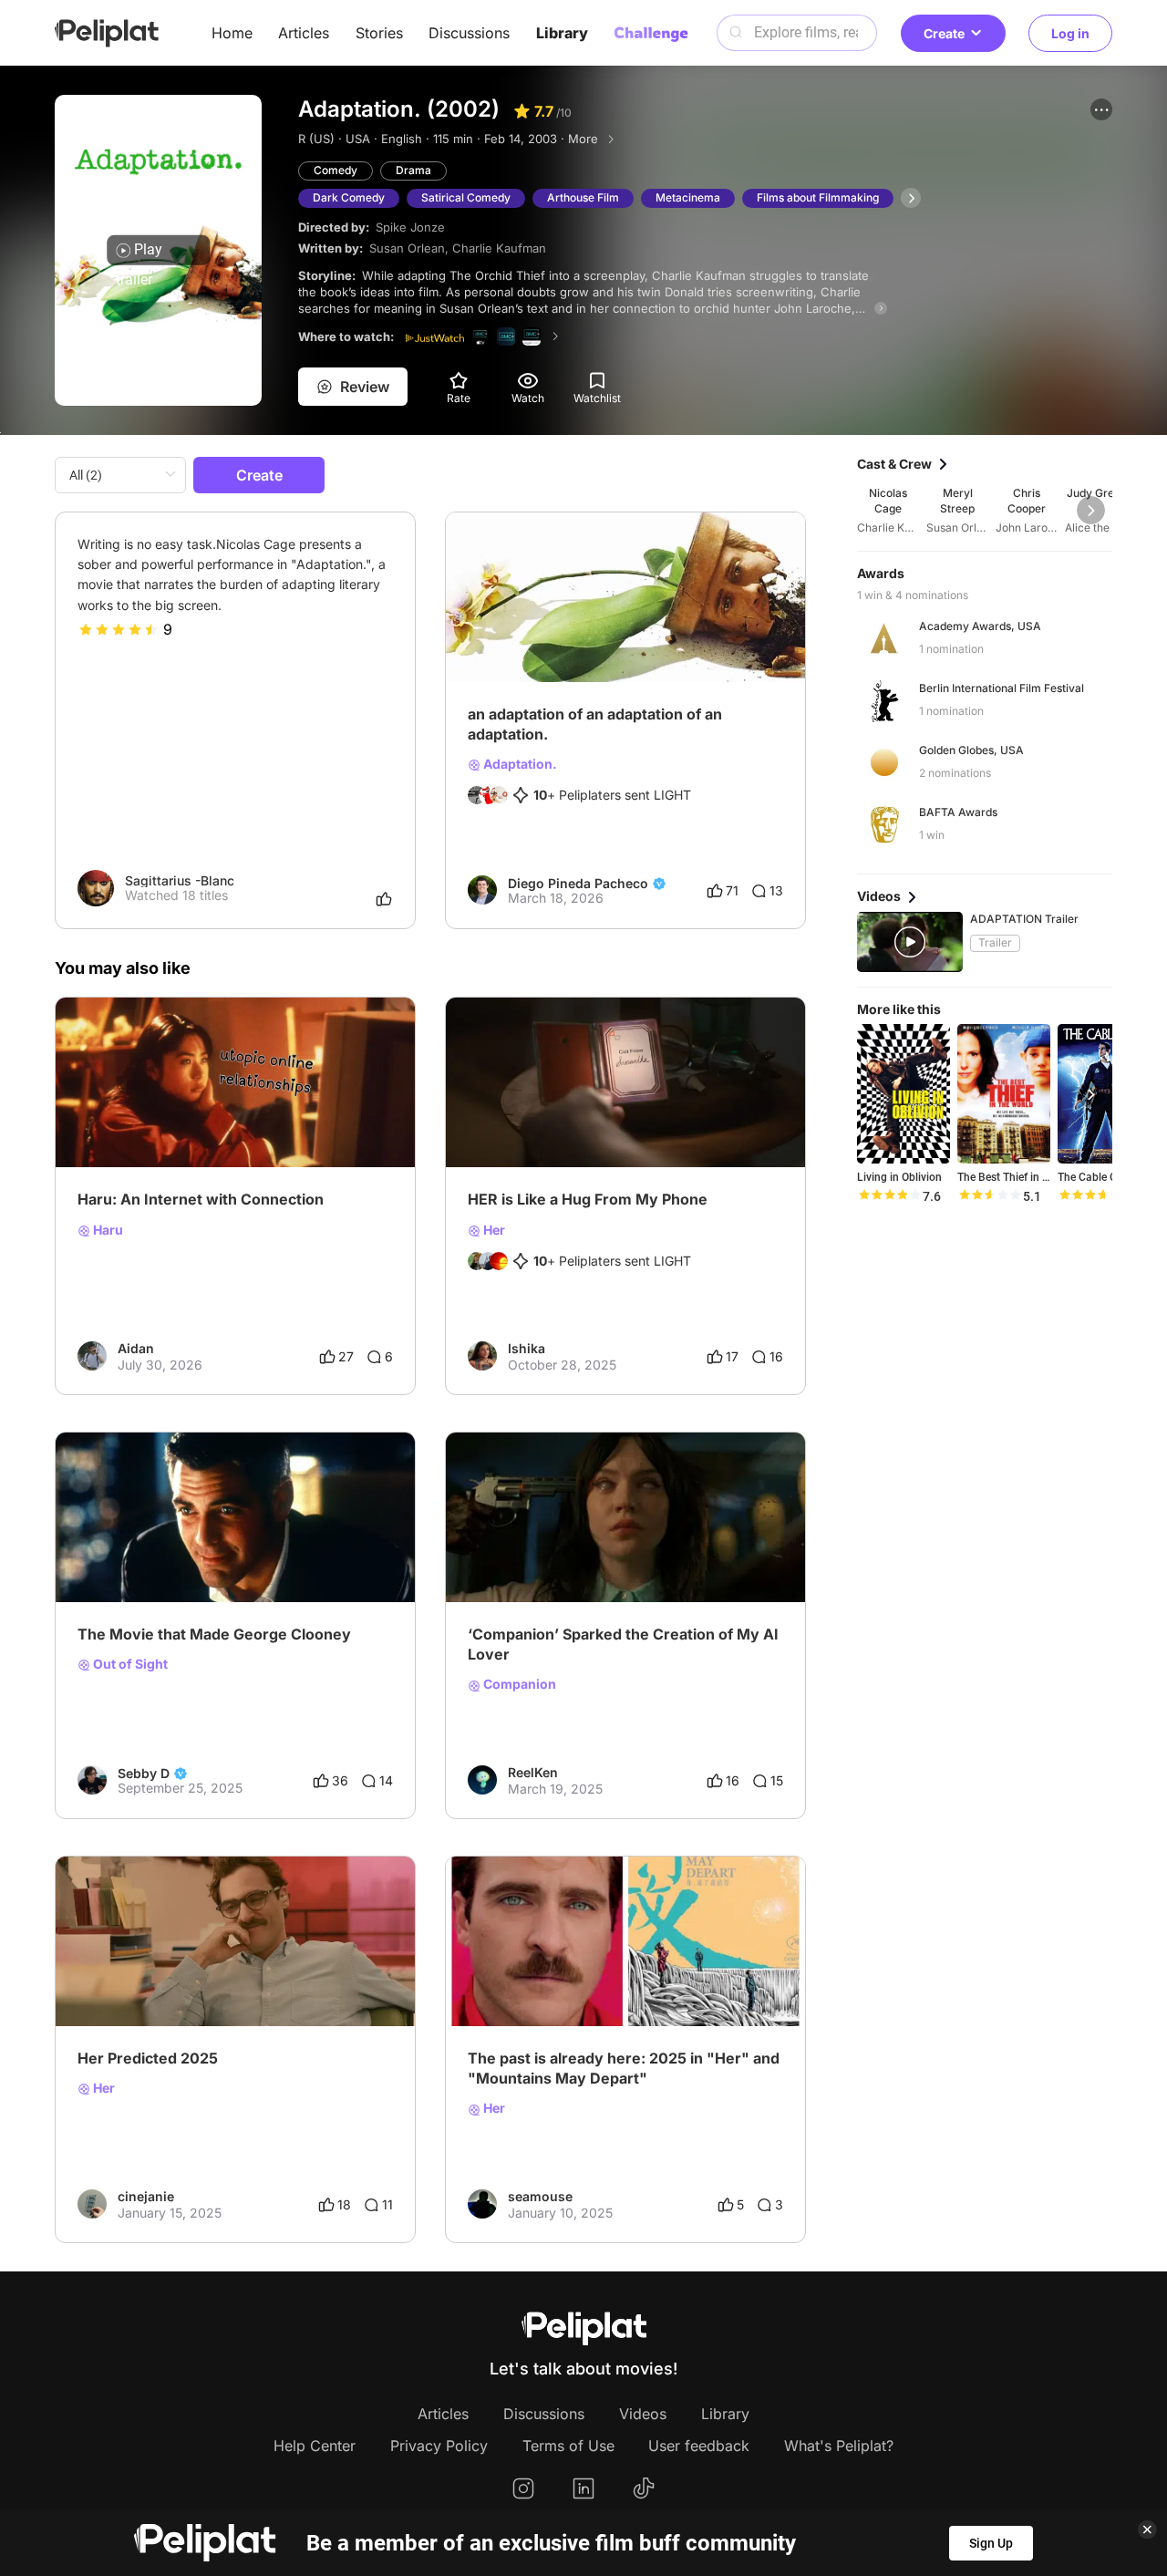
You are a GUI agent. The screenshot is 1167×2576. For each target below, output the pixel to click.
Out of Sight (129, 1664)
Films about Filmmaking (818, 197)
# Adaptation (725, 628)
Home (232, 33)
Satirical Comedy (466, 197)
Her (493, 1230)
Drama (413, 170)
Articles (304, 33)
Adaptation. (519, 764)
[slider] (119, 629)
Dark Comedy (349, 197)
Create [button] (944, 33)
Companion (518, 1684)
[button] (1101, 109)
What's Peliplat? (839, 2446)
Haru (107, 1230)
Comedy (336, 170)
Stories (379, 33)
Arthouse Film (583, 197)
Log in (1070, 33)
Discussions (469, 33)
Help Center (315, 2446)
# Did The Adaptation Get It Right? (571, 628)
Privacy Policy (439, 2446)
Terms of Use (568, 2446)
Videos (643, 2414)
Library (562, 33)
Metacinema (688, 197)
